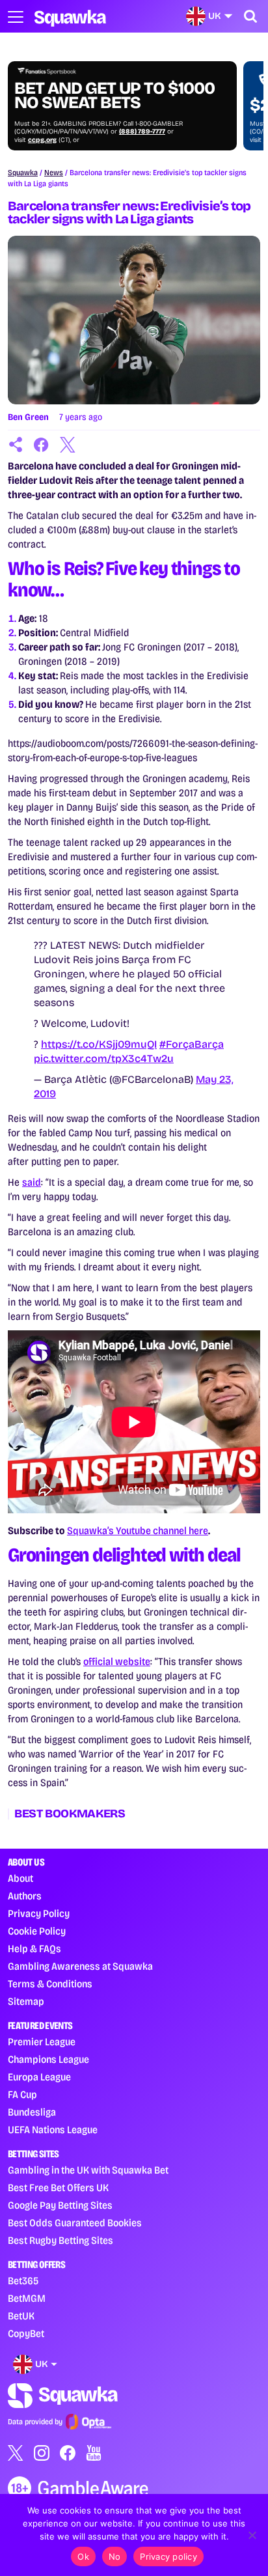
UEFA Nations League (53, 2130)
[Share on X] (68, 445)
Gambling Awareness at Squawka (80, 1966)
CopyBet (26, 2333)
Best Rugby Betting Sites (60, 2240)
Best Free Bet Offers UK (58, 2188)
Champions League (48, 2059)
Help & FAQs (34, 1949)
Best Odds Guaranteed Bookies (75, 2223)
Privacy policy (168, 2556)
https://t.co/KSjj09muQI (99, 1044)
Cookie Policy (37, 1931)
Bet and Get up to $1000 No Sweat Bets (114, 96)
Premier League (42, 2042)
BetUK (21, 2316)
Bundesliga (32, 2112)
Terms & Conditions (50, 1984)
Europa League (39, 2077)
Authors (25, 1896)
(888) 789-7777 (142, 132)
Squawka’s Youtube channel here (138, 1531)
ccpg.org (42, 140)
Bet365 (23, 2281)
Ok (83, 2556)
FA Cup (22, 2094)
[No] (252, 2535)
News (54, 173)
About (20, 1878)
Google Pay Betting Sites (60, 2205)
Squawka (23, 173)
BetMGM (27, 2298)
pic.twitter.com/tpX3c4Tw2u (104, 1058)
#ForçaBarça (192, 1044)
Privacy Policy (39, 1913)
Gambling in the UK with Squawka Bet (88, 2170)
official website (117, 1661)
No (115, 2556)
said (32, 1182)
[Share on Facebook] (42, 445)
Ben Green (28, 417)
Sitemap (26, 2001)
